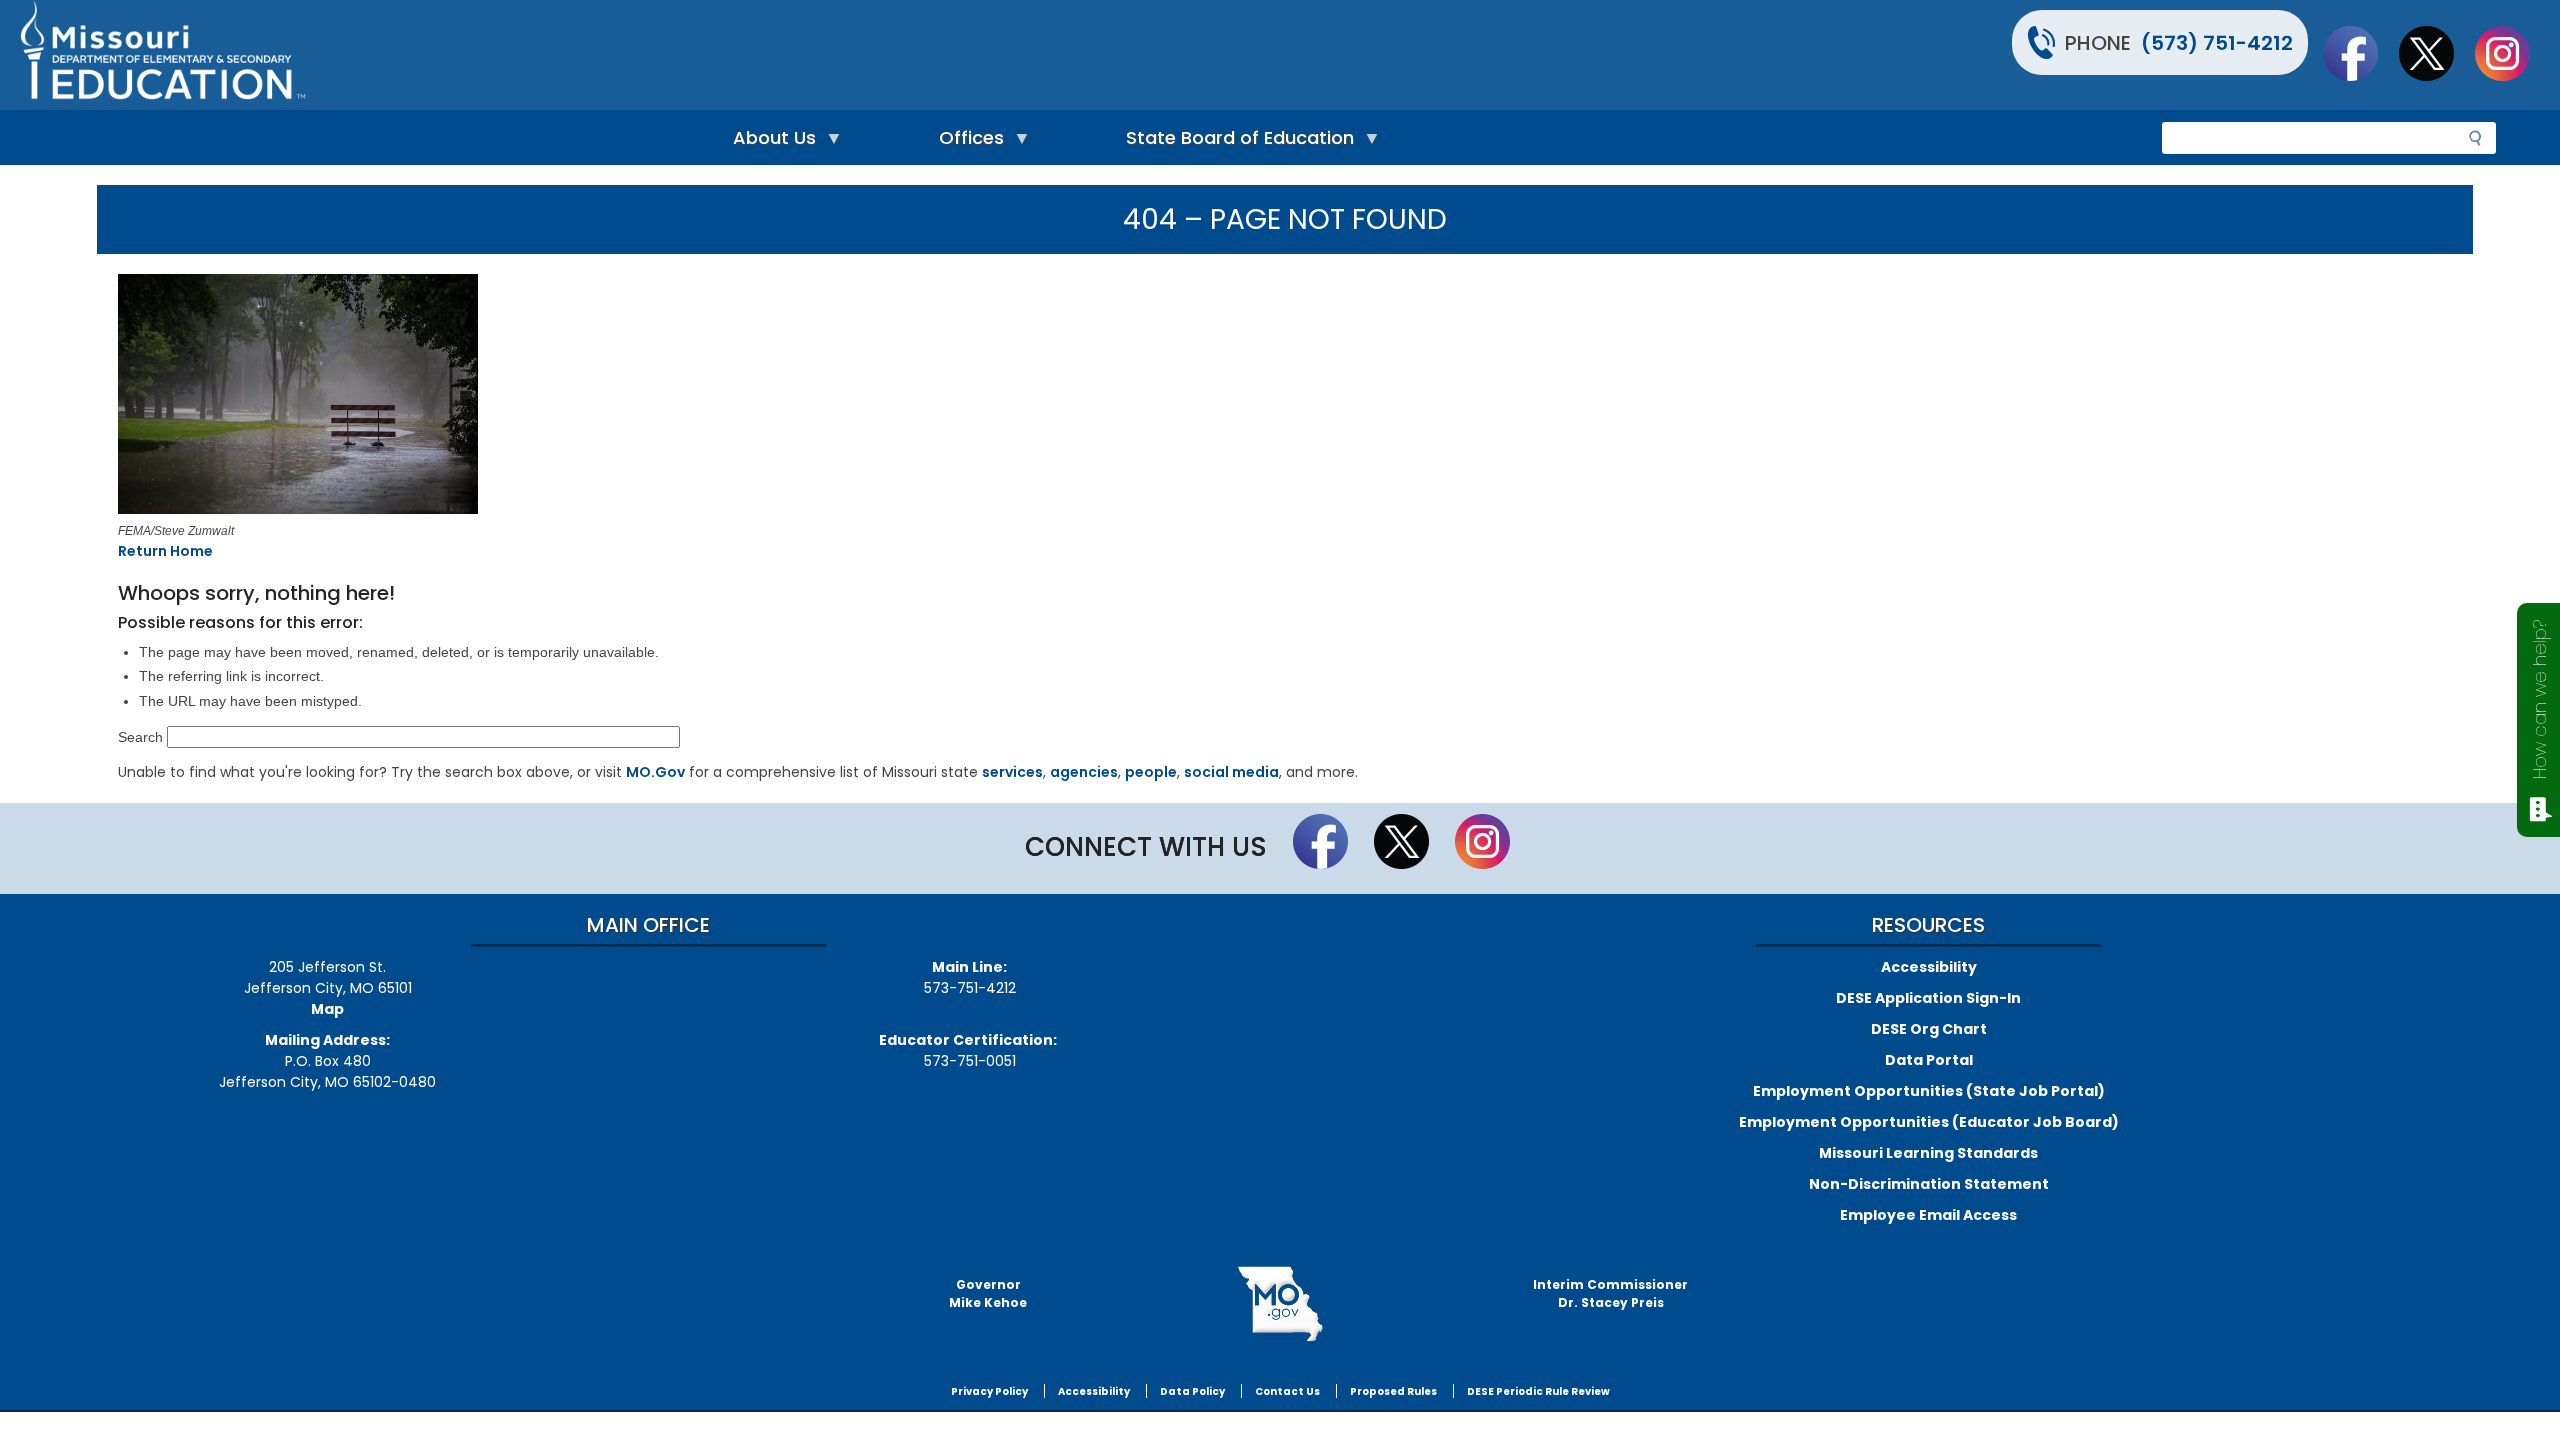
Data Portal (1929, 1060)
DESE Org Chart (1929, 1029)
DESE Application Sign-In (1928, 998)
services (1012, 772)
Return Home (165, 551)
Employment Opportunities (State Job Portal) (1929, 1091)
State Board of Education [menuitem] (1235, 142)
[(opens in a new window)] (597, 397)
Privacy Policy (989, 1391)
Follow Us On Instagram (2512, 53)
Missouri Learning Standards (1928, 1153)
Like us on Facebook (2360, 53)
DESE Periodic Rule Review (1538, 1391)
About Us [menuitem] (769, 142)
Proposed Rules (1393, 1391)
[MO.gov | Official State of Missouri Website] (1280, 1304)
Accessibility (1929, 967)
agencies (1084, 772)
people (1151, 772)
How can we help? (2539, 699)
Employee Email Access (1928, 1215)
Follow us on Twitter (2436, 53)
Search (140, 737)
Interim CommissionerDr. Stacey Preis (1610, 1293)
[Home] (647, 55)
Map (327, 1009)
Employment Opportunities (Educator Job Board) (1929, 1122)
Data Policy (1192, 1391)
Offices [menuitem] (966, 142)
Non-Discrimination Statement (1929, 1184)
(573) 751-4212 (2217, 43)
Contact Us (1287, 1391)
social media (1231, 772)
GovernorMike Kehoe (988, 1293)
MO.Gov (655, 772)
